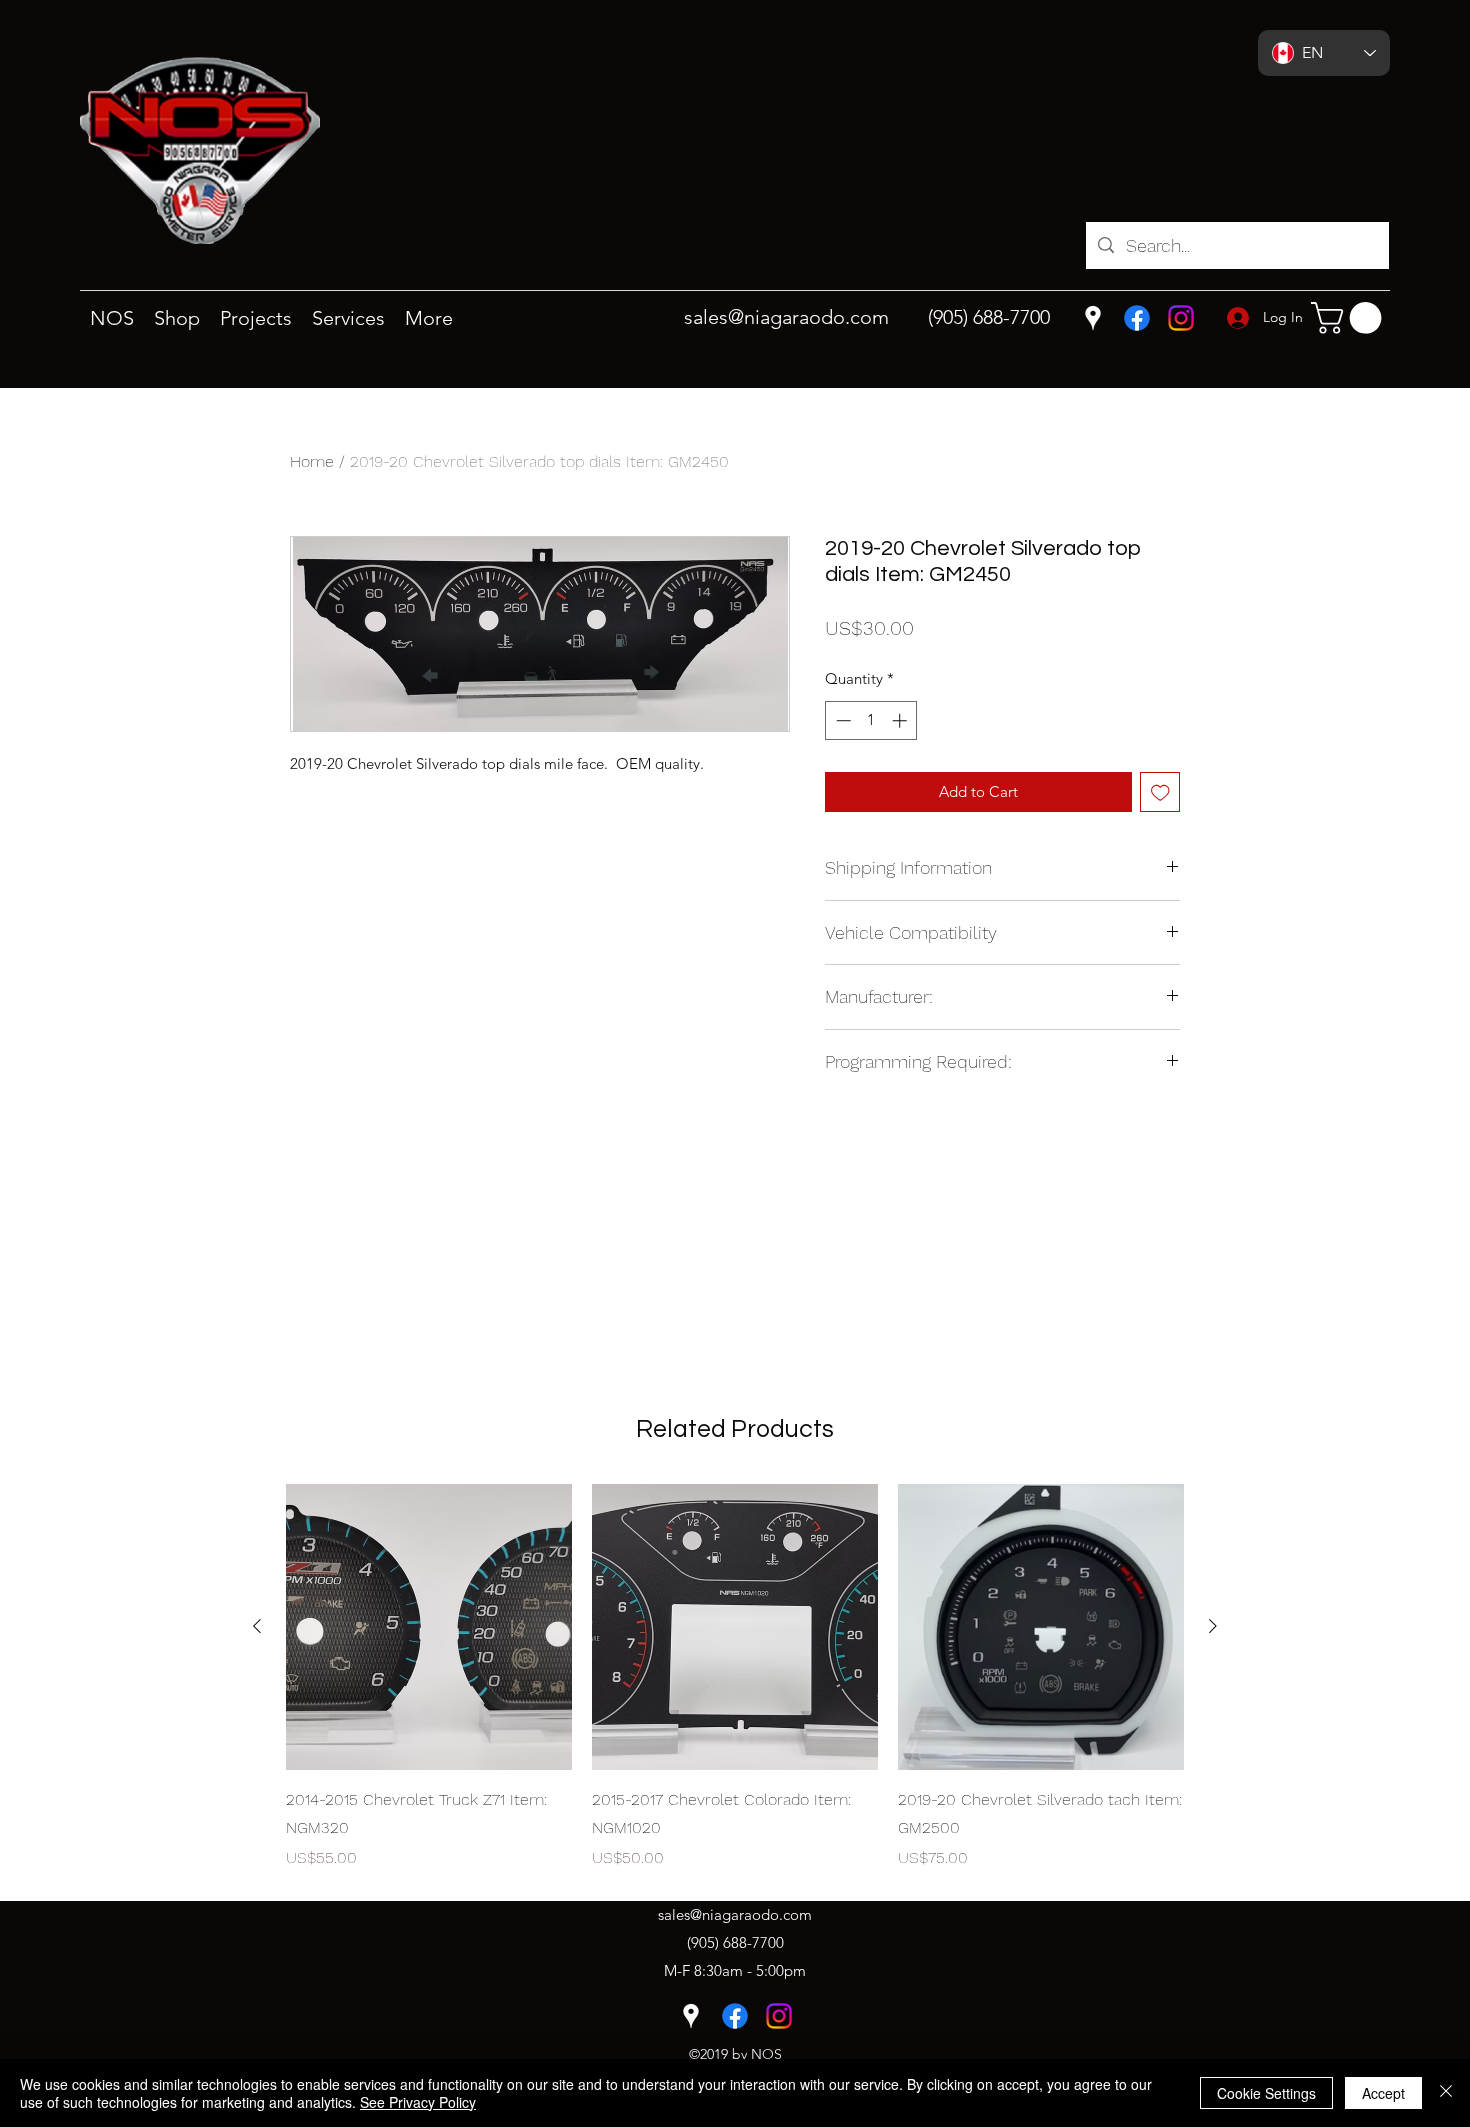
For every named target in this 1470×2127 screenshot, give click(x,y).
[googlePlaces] (1093, 318)
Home (312, 461)
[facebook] (1137, 318)
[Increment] (901, 720)
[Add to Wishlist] (1160, 792)
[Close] (1446, 2093)
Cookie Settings (1266, 2093)
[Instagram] (1181, 318)
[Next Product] (1213, 1626)
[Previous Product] (257, 1626)
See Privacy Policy (418, 2102)
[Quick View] (429, 1627)
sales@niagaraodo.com (786, 317)
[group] (735, 1677)
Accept (1383, 2093)
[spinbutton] (871, 720)
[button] (1350, 318)
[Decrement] (841, 720)
